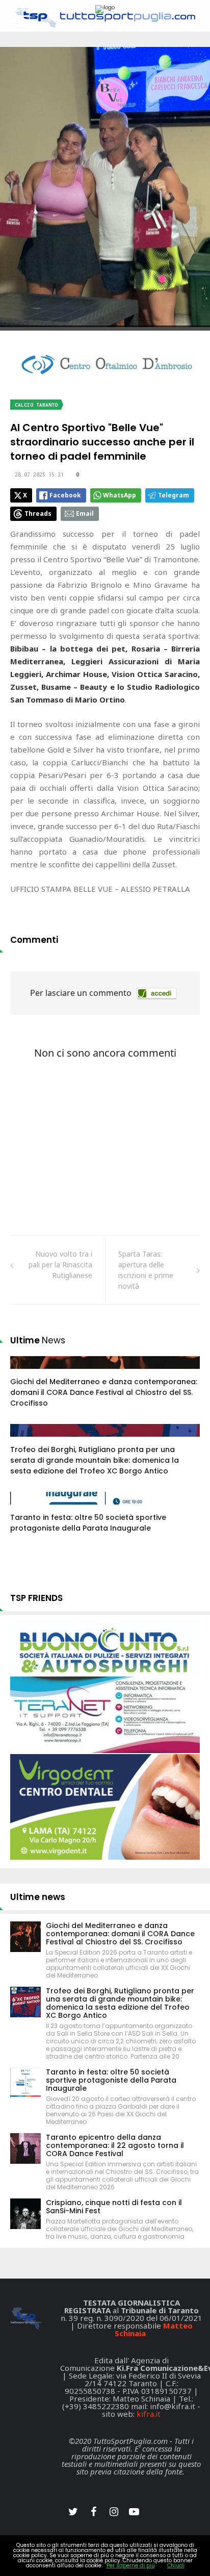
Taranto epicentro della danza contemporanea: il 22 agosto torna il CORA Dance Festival (115, 2145)
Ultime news (38, 1897)
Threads (38, 514)
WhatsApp (120, 495)
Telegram (174, 495)
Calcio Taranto (36, 405)
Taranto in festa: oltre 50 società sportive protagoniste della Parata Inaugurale (88, 1523)
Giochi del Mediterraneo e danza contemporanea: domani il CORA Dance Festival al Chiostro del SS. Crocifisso (104, 1392)
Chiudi (176, 2566)
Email (85, 514)
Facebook (65, 495)
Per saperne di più (131, 2566)
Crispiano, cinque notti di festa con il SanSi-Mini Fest (114, 2207)
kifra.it (149, 2414)
